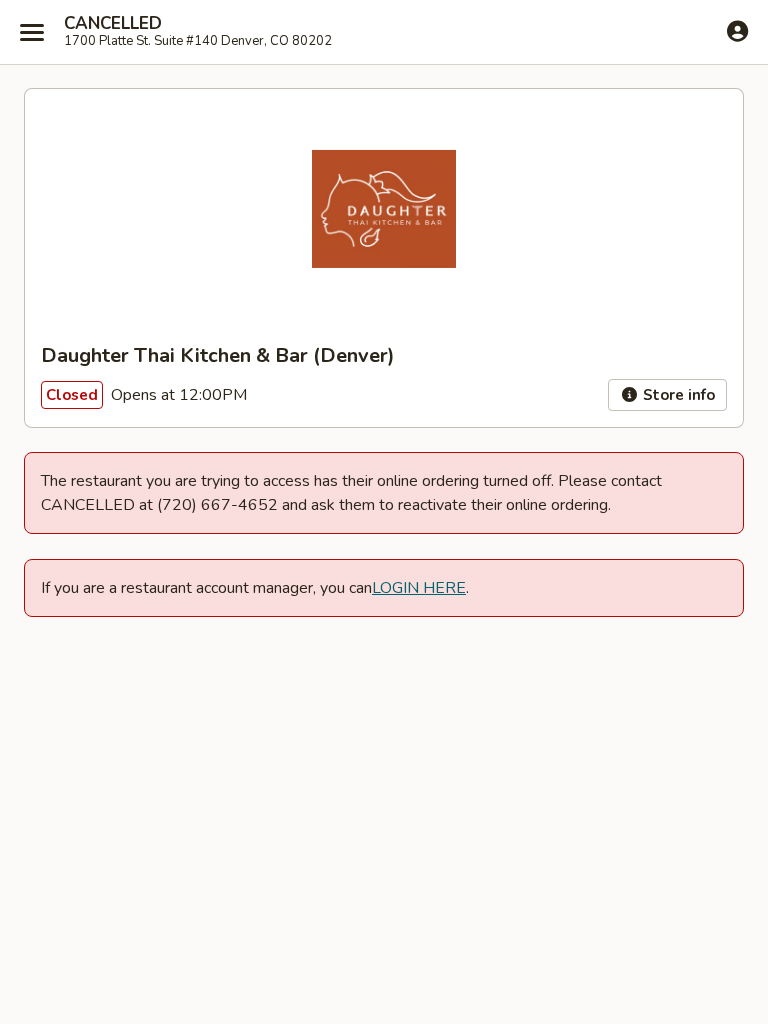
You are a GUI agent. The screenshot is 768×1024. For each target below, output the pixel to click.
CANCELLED (113, 24)
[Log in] (737, 31)
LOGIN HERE (419, 588)
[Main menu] (32, 32)
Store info (677, 395)
